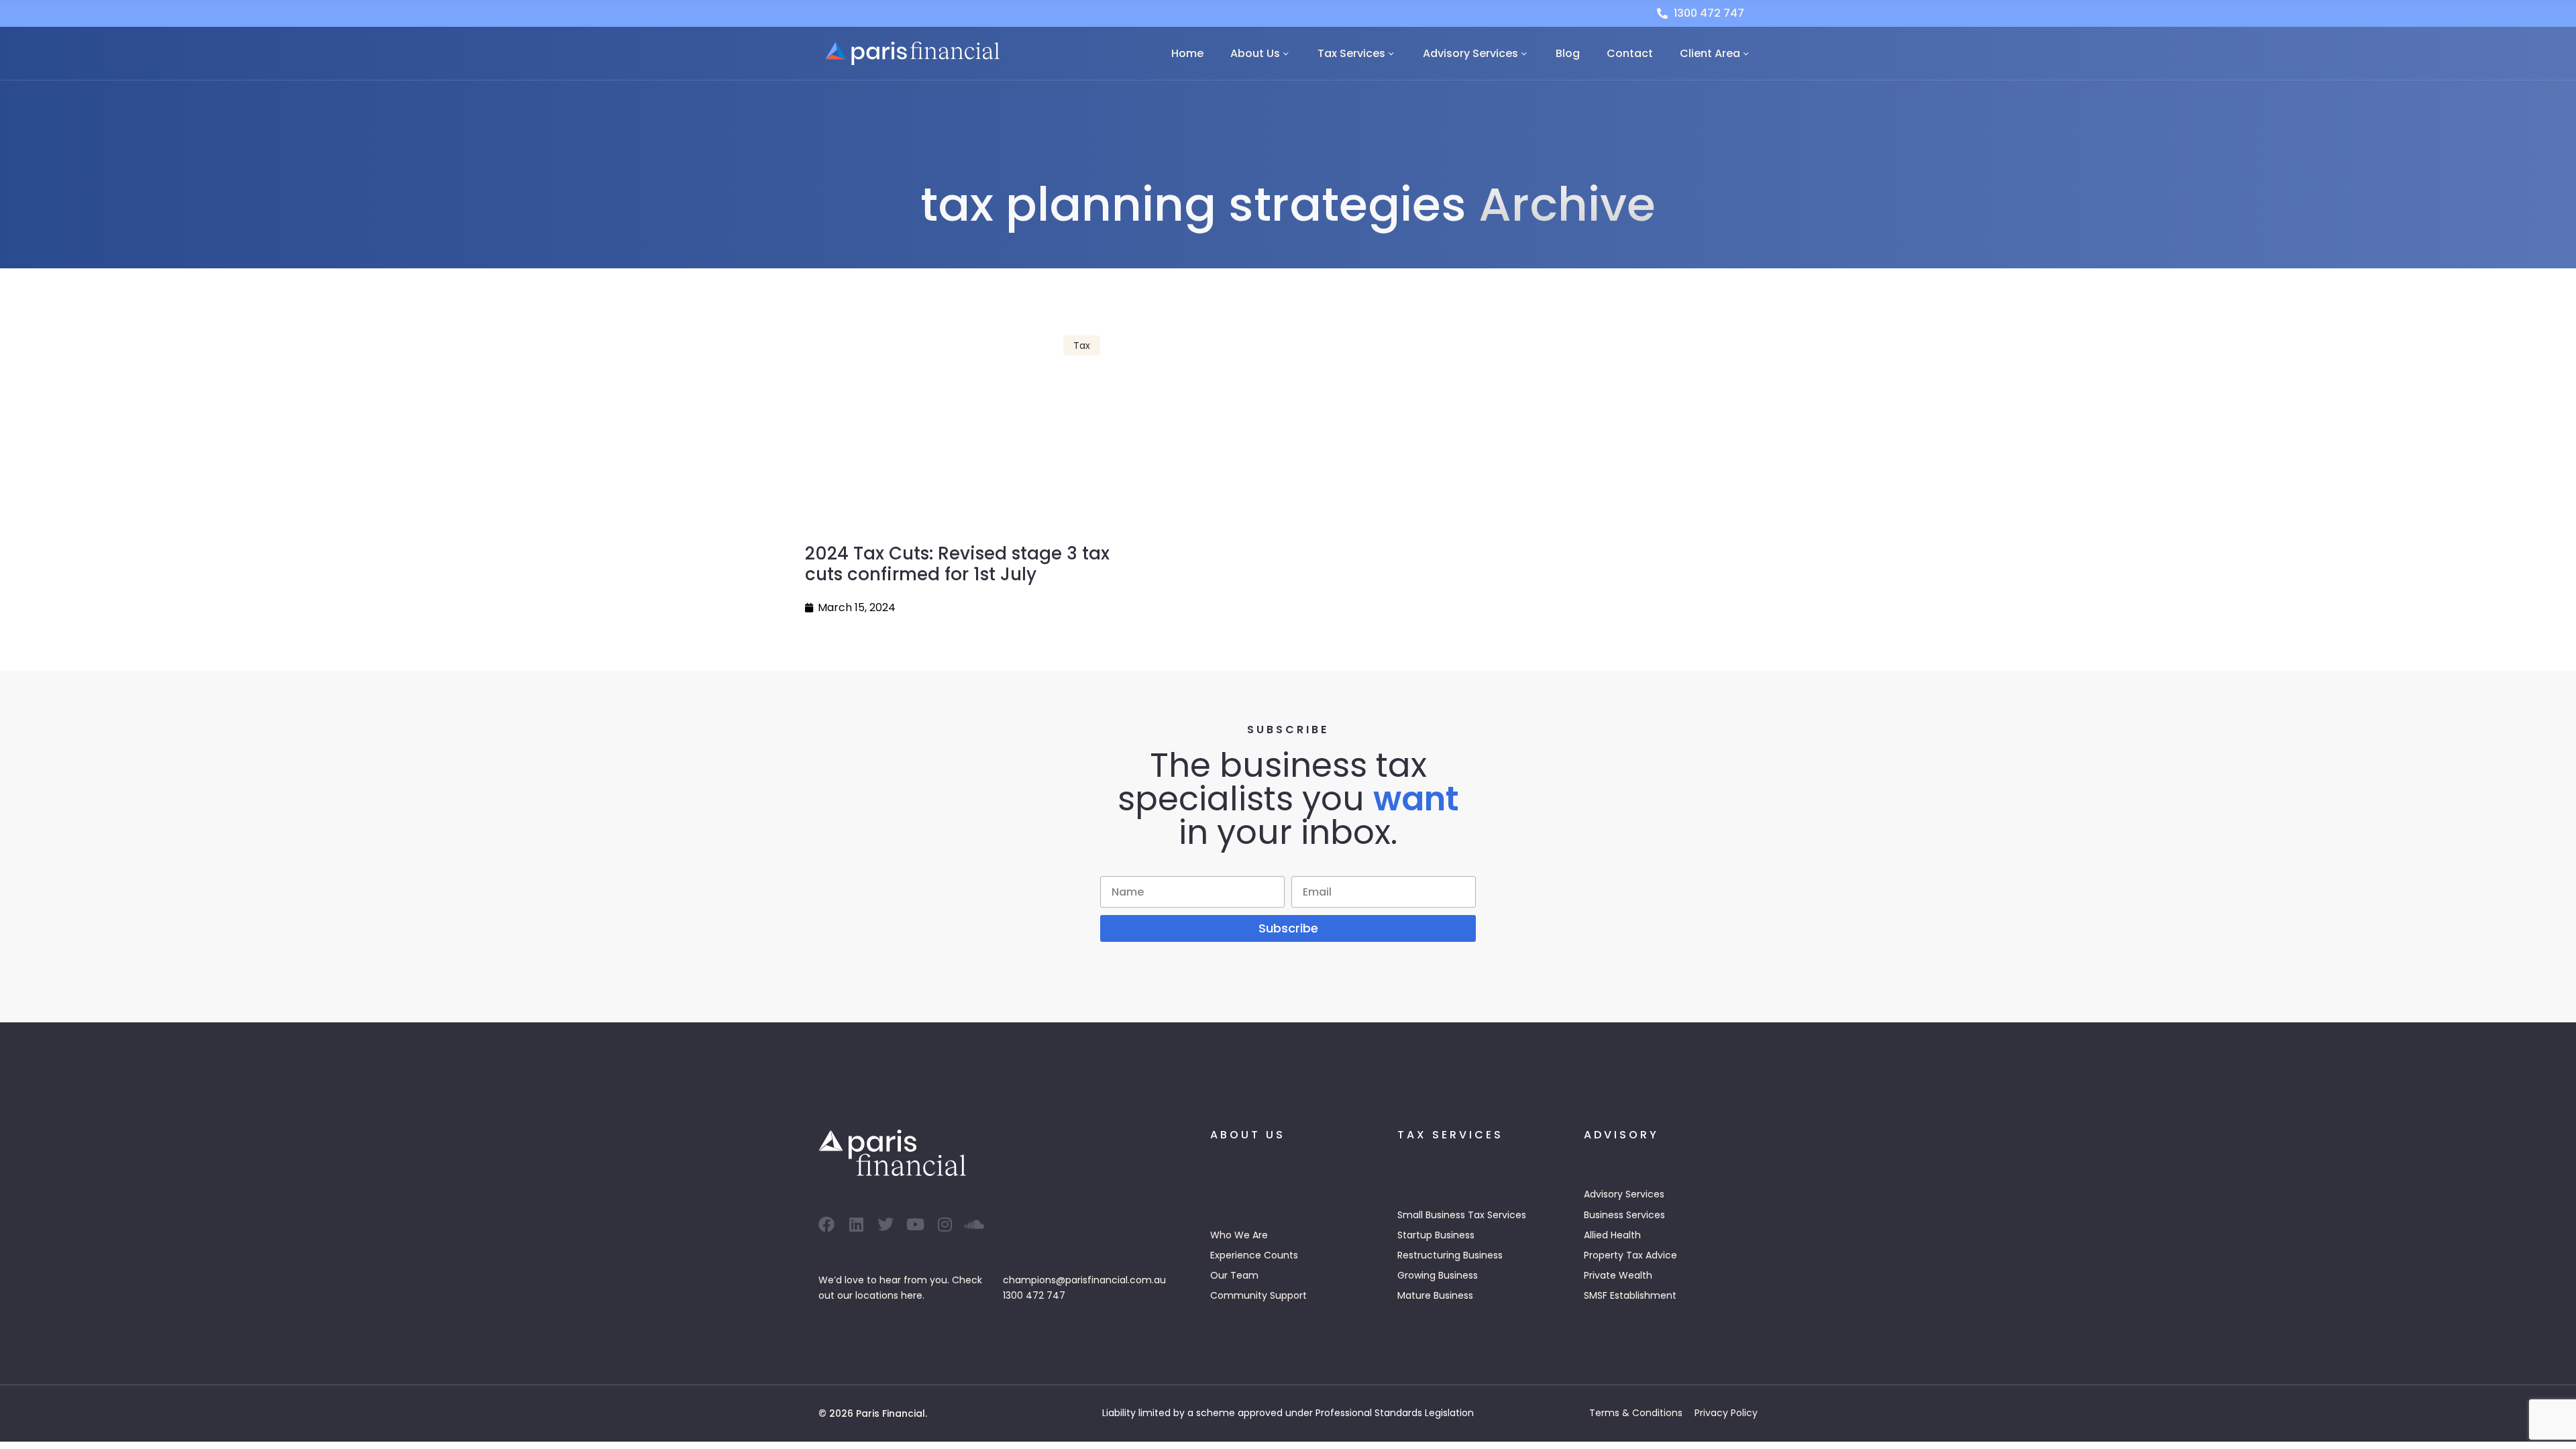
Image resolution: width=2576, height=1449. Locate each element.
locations (877, 1295)
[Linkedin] (856, 1224)
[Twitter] (885, 1224)
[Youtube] (915, 1224)
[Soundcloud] (974, 1224)
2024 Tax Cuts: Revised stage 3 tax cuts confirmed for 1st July (957, 564)
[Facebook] (826, 1224)
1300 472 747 (1034, 1295)
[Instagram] (945, 1224)
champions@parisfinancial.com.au (1084, 1280)
